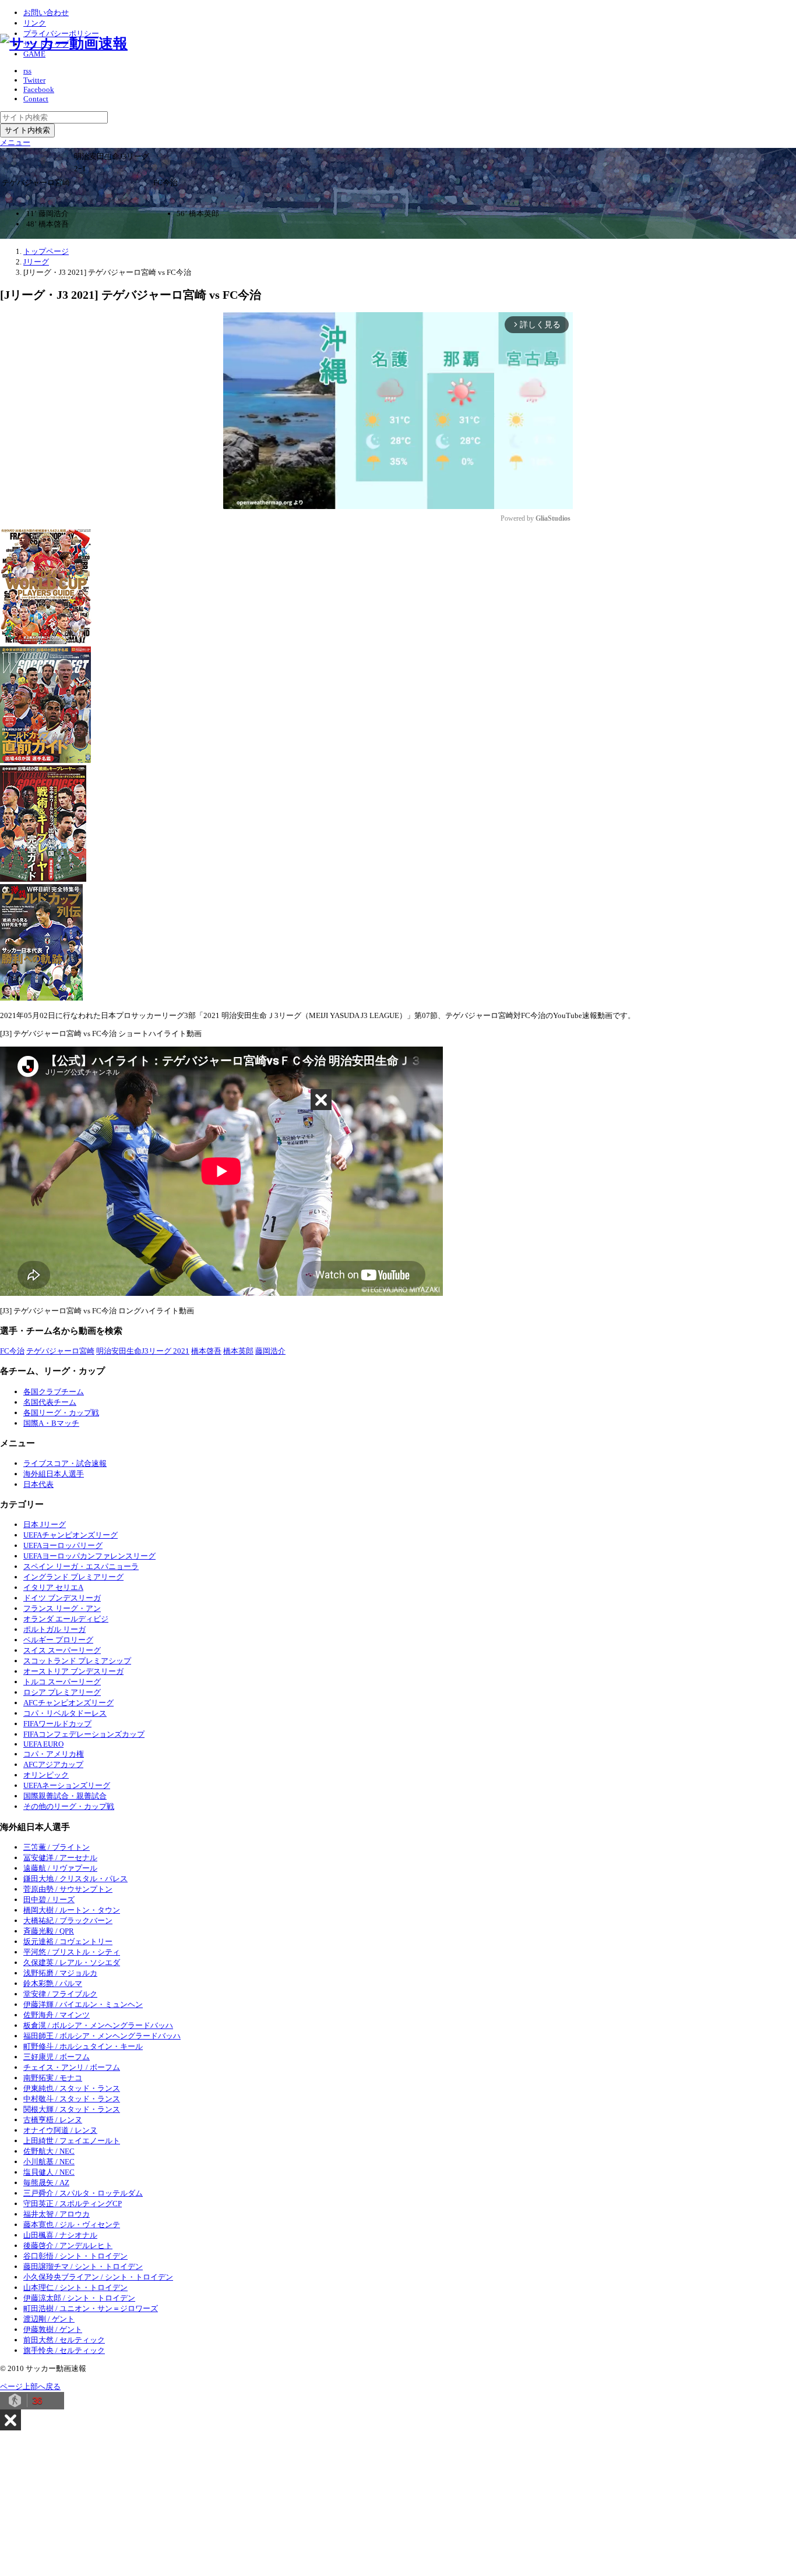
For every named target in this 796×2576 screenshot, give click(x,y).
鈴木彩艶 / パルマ (53, 1983)
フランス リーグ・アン (62, 1608)
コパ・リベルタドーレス (65, 1713)
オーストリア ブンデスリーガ (73, 1671)
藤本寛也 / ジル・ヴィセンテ (72, 2225)
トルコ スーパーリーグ (62, 1682)
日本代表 (38, 1484)
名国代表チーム (50, 1402)
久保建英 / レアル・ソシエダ (72, 1962)
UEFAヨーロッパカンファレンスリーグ (89, 1556)
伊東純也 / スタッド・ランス (72, 2088)
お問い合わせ (46, 13)
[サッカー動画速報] (64, 43)
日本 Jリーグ (45, 1524)
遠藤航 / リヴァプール (60, 1868)
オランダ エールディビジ (66, 1619)
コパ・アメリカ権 (54, 1754)
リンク (35, 23)
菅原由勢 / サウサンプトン (68, 1889)
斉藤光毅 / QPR (49, 1931)
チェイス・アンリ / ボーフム (72, 2067)
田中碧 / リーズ (49, 1900)
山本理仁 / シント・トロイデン (75, 2287)
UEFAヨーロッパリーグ (63, 1545)
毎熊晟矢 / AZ (46, 2183)
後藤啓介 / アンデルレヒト (68, 2245)
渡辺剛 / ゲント (49, 2319)
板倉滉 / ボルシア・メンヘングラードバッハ (98, 2025)
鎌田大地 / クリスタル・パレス (75, 1879)
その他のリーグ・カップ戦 (69, 1806)
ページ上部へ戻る (30, 2386)
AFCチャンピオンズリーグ (68, 1703)
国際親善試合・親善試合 (65, 1796)
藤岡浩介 (270, 1351)
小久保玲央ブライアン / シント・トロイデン (98, 2277)
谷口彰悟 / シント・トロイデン (75, 2256)
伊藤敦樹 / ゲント (53, 2329)
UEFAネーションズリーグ (67, 1785)
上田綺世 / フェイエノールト (72, 2141)
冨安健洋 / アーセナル (60, 1858)
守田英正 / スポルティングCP (73, 2204)
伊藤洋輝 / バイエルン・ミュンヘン (83, 2004)
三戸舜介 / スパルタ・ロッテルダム (83, 2193)
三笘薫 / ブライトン (57, 1847)
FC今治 (12, 1351)
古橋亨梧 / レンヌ (53, 2120)
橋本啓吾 (206, 1351)
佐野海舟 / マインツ (57, 2015)
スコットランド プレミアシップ (77, 1661)
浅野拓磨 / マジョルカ (60, 1973)
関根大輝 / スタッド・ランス (72, 2109)
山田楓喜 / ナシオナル (60, 2235)
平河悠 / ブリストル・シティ (72, 1952)
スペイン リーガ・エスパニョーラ (81, 1566)
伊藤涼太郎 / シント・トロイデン (79, 2298)
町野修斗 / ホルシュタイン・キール (83, 2046)
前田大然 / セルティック (64, 2340)
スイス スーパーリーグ (62, 1650)
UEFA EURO (43, 1744)
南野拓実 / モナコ (53, 2078)
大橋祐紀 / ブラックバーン (68, 1920)
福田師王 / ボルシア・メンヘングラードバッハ (102, 2036)
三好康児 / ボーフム (57, 2057)
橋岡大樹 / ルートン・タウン (72, 1910)
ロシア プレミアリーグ (62, 1692)
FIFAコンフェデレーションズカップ (84, 1734)
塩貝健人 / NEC (49, 2172)
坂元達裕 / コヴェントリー (68, 1941)
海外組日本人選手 (54, 1474)
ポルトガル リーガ (54, 1629)
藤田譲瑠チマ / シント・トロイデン (83, 2266)
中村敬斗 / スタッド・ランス (72, 2099)
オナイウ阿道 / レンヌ (60, 2130)
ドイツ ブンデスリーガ (62, 1598)
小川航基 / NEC (49, 2162)
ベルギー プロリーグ (58, 1640)
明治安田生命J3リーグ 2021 (143, 1351)
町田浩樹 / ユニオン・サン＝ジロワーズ (91, 2308)
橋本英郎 (238, 1351)
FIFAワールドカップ (57, 1724)
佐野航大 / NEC (49, 2151)
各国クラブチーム (54, 1392)
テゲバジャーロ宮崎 (60, 1351)
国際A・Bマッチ (51, 1423)
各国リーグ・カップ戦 (61, 1413)
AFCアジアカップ (53, 1764)
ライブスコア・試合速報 (65, 1463)
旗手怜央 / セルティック (64, 2350)
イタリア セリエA (53, 1587)
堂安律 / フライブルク (60, 1994)
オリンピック (46, 1775)
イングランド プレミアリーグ (73, 1577)
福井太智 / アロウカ (57, 2214)
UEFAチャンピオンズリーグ (71, 1535)
